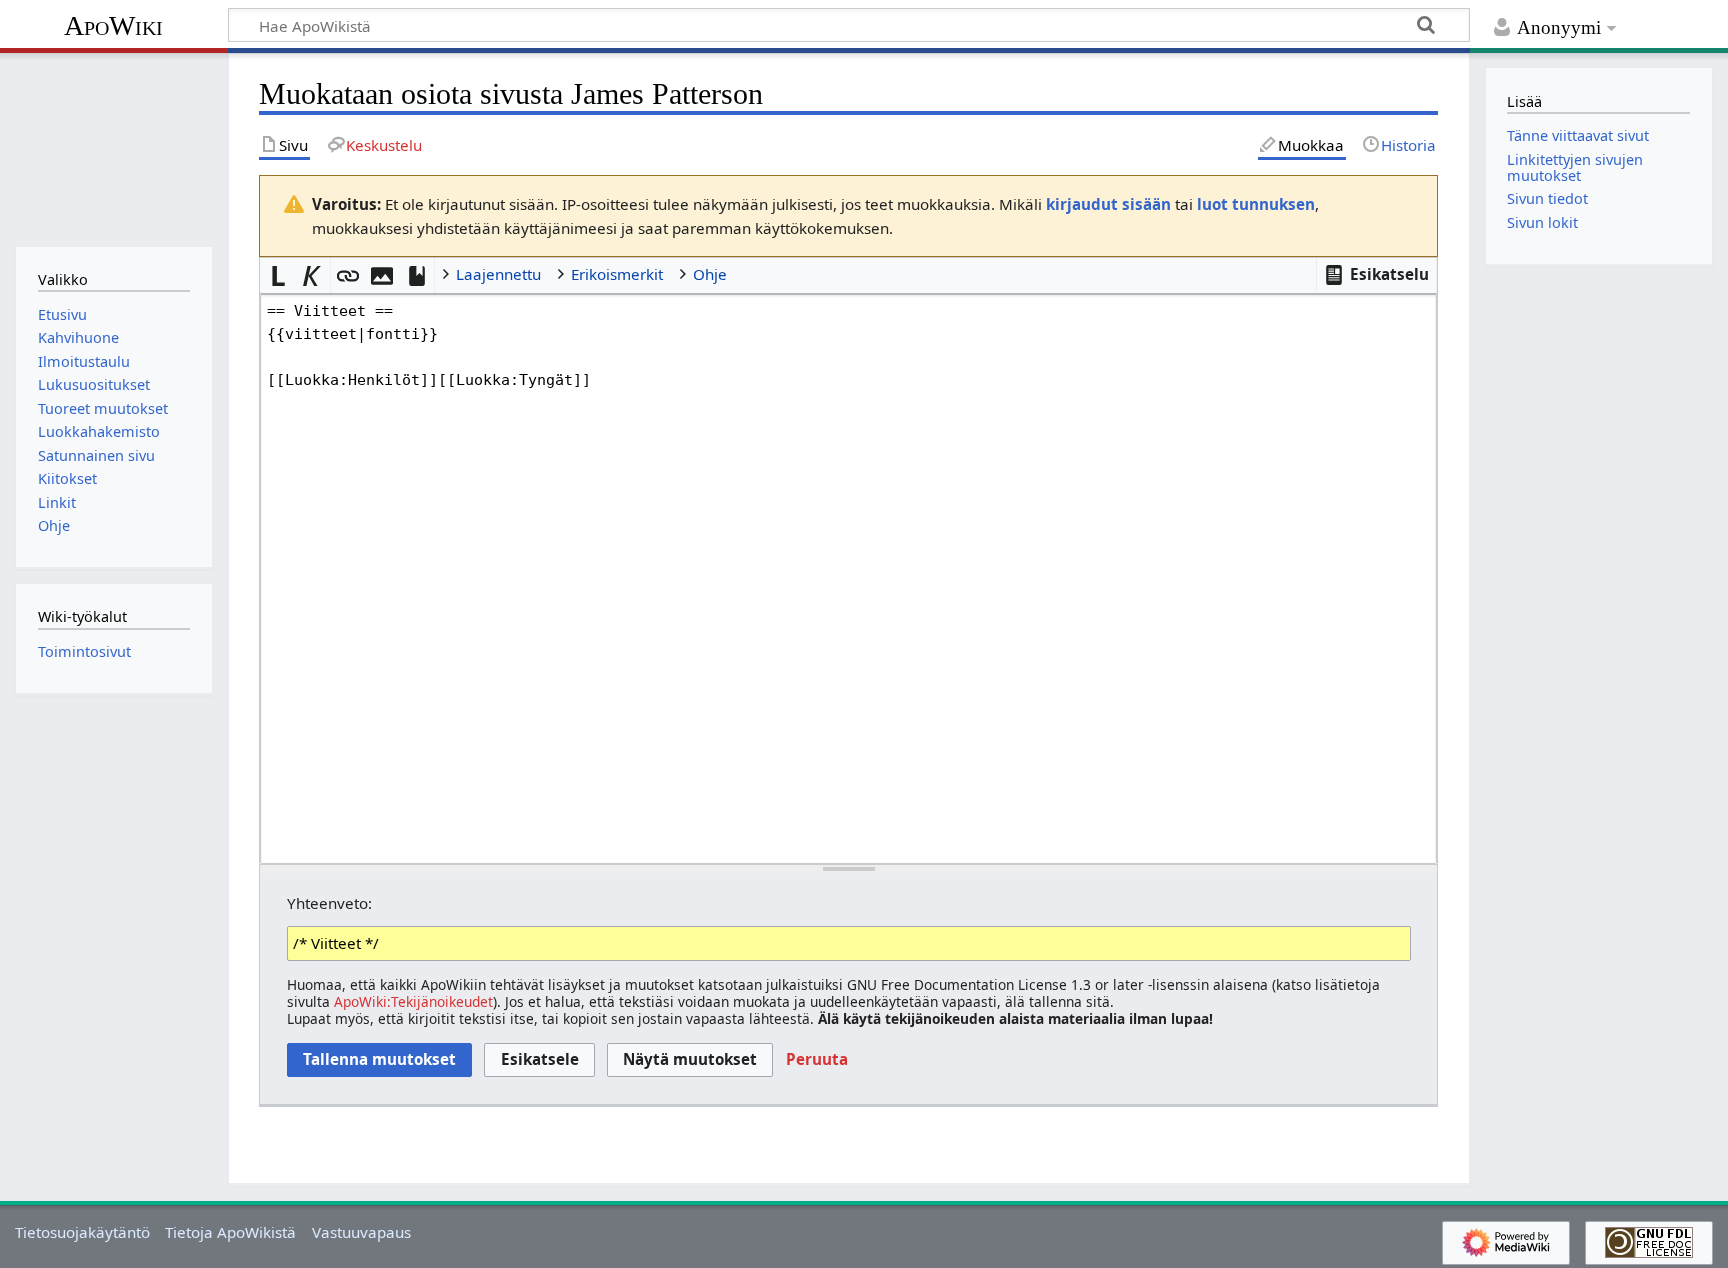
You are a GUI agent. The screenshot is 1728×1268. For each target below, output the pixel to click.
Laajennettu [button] (498, 274)
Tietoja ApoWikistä (230, 1232)
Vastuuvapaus (361, 1232)
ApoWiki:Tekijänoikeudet (413, 1001)
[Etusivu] (113, 147)
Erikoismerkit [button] (617, 274)
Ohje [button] (710, 274)
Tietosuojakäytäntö (82, 1232)
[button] (1377, 275)
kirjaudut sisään (1108, 204)
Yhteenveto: (329, 903)
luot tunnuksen (1256, 204)
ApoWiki (113, 25)
